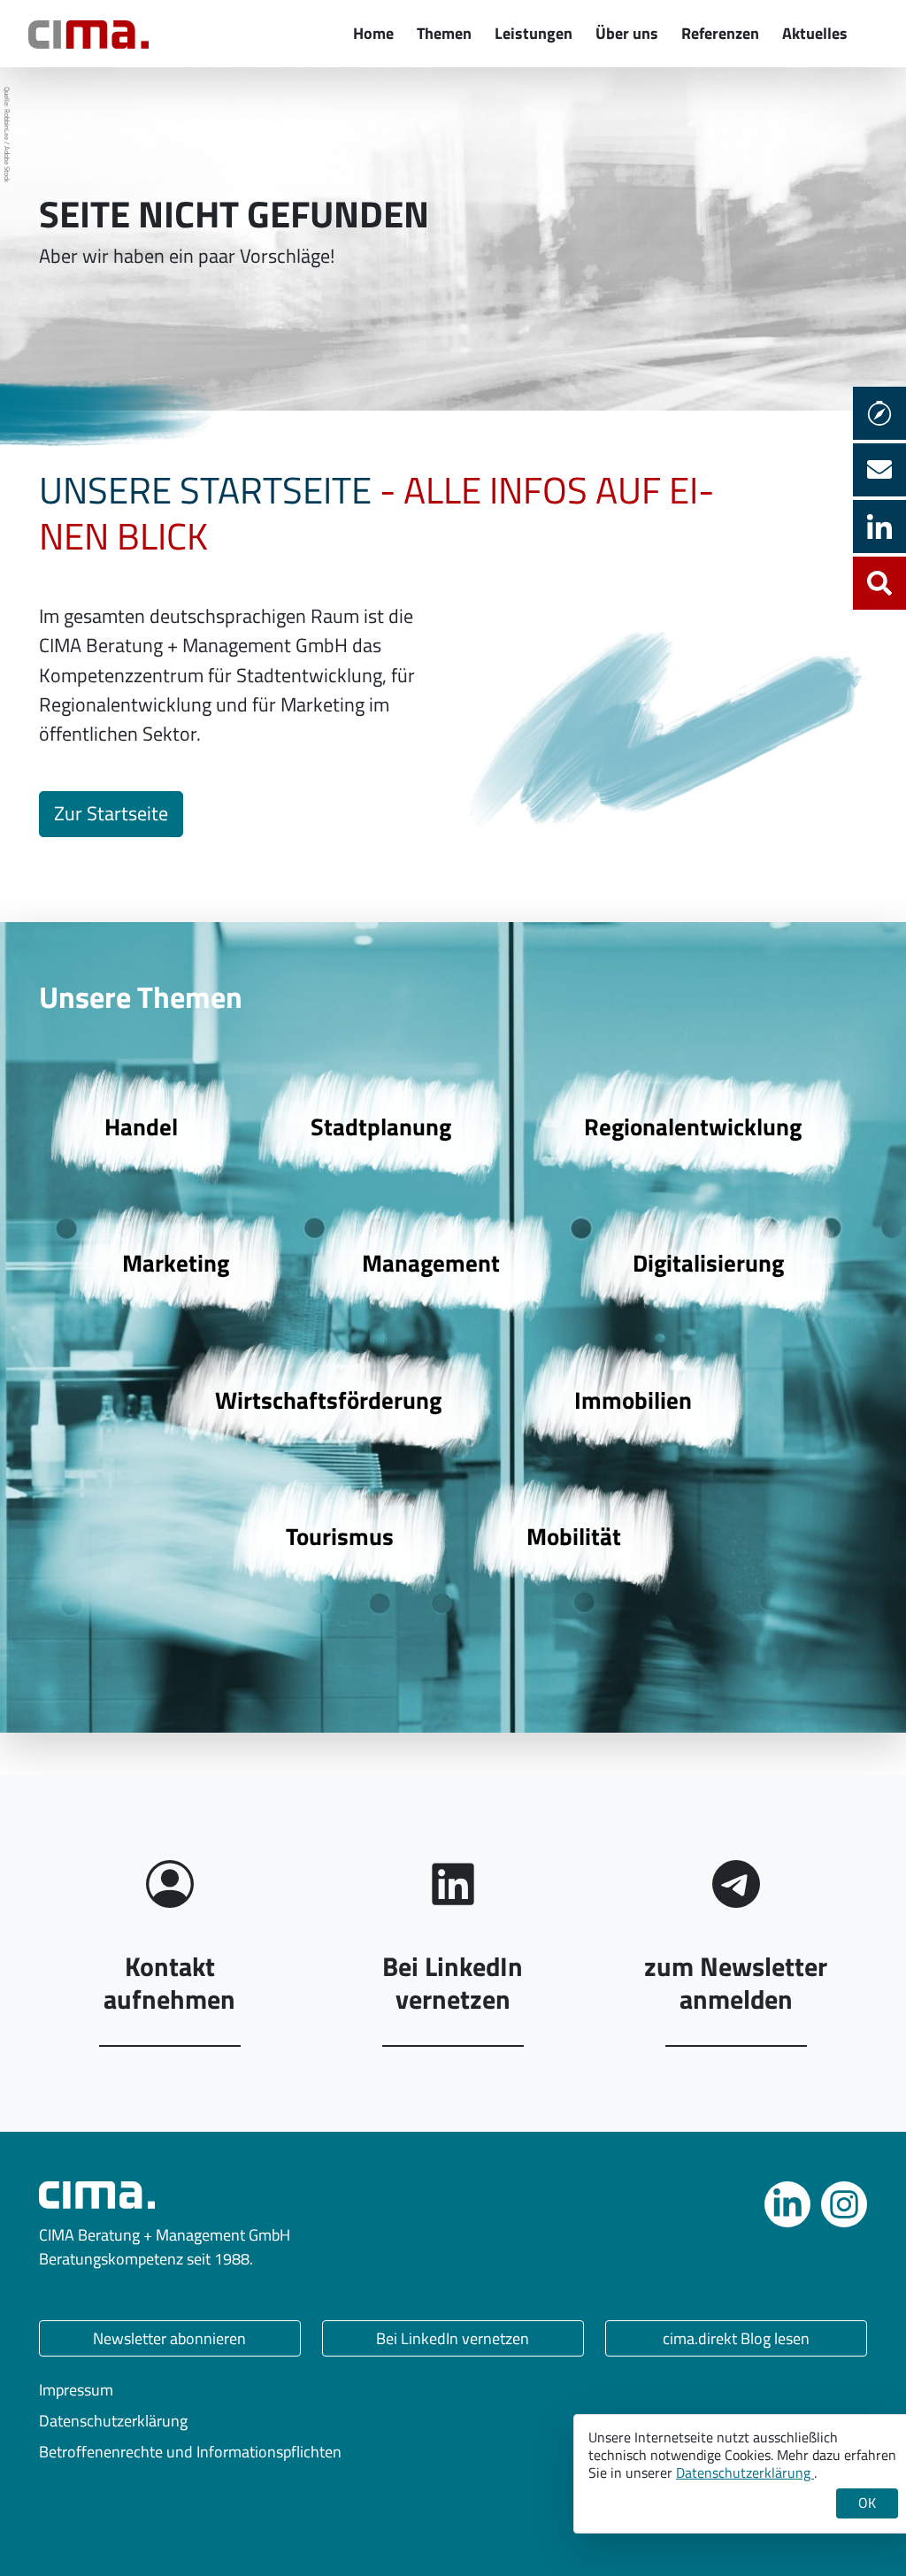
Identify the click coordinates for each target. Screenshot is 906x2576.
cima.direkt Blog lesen (736, 2338)
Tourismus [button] (340, 1536)
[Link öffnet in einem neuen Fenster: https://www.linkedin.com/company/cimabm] (787, 2204)
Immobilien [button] (633, 1399)
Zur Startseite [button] (111, 813)
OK (867, 2503)
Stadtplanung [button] (381, 1126)
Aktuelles (815, 33)
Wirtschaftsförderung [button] (328, 1399)
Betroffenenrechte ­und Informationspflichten (190, 2452)
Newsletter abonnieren (169, 2338)
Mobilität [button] (574, 1536)
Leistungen (534, 33)
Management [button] (431, 1262)
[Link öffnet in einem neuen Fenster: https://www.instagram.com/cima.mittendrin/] (844, 2204)
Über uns (627, 33)
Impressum (76, 2390)
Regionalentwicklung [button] (693, 1126)
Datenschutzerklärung (113, 2421)
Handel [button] (141, 1126)
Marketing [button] (176, 1262)
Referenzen (720, 33)
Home (373, 33)
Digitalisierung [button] (708, 1262)
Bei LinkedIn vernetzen (453, 2338)
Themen (444, 33)
